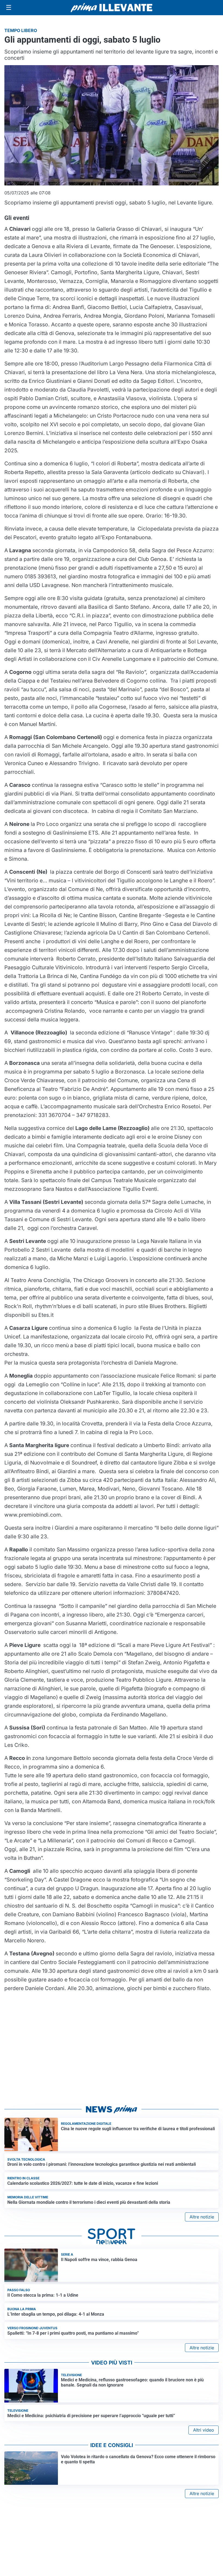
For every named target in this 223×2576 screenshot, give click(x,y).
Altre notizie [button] (202, 2217)
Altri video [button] (204, 2430)
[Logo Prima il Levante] (112, 7)
